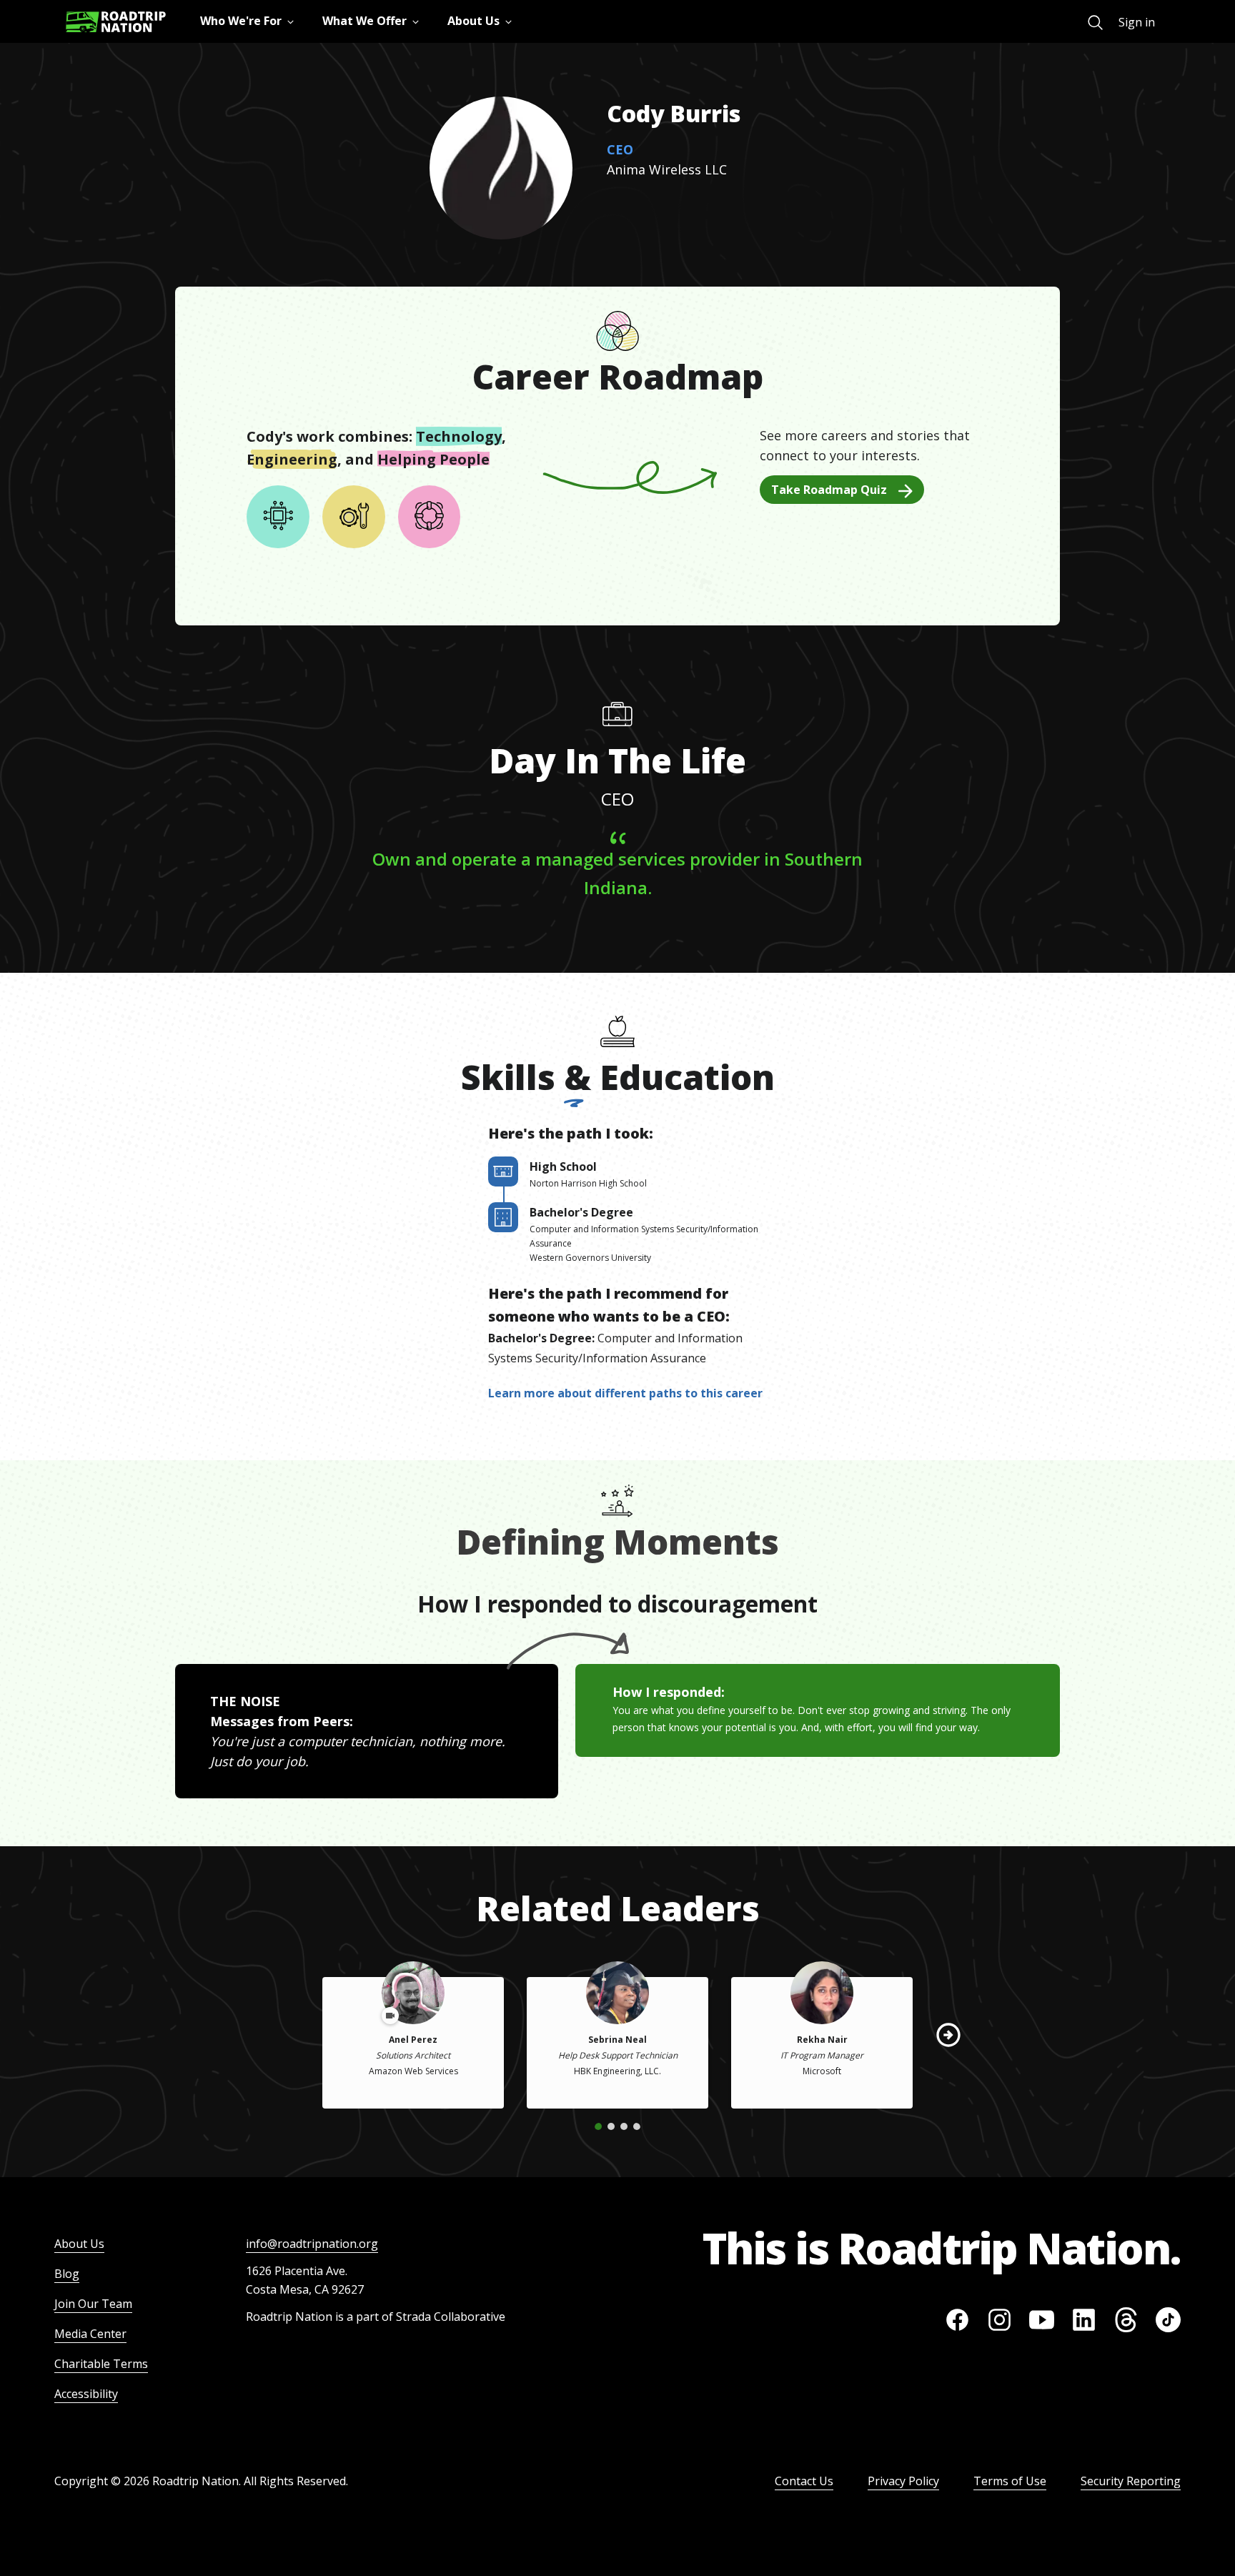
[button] (948, 2035)
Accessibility (86, 2394)
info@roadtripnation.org (312, 2244)
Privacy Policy (903, 2481)
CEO (620, 149)
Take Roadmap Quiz (829, 490)
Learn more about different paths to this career (625, 1393)
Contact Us (804, 2481)
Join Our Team (93, 2304)
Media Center (90, 2334)
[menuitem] (1095, 23)
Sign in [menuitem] (1137, 22)
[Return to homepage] (116, 22)
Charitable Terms (101, 2364)
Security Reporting (1131, 2481)
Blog (67, 2274)
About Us (79, 2244)
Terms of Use (1010, 2481)
